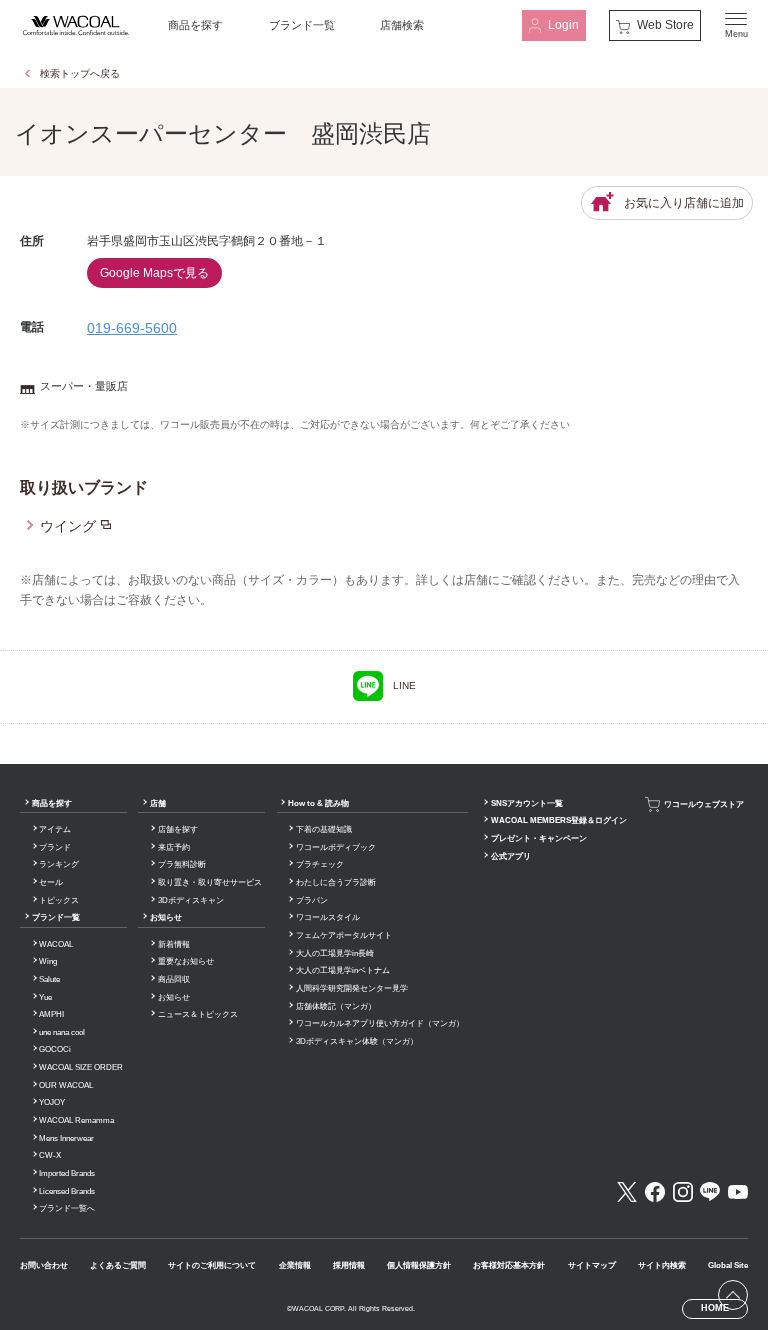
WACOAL (56, 944)
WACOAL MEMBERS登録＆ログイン (559, 820)
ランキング (59, 864)
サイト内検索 (662, 1265)
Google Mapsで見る (154, 273)
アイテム (55, 829)
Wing (48, 961)
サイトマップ (592, 1265)
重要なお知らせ (186, 961)
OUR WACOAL (66, 1085)
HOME (715, 1308)
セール (51, 882)
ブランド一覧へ (67, 1208)
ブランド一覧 (302, 25)
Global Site (728, 1265)
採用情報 (349, 1265)
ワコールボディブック (336, 847)
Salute (49, 979)
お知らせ (166, 917)
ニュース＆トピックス (198, 1014)
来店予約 (174, 847)
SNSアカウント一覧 (527, 803)
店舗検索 (402, 25)
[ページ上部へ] (733, 1295)
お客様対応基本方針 (509, 1265)
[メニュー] (736, 25)
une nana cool (62, 1032)
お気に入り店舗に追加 (684, 203)
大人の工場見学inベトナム (343, 970)
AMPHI (51, 1014)
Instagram (683, 1192)
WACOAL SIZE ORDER (81, 1067)
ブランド (55, 847)
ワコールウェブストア (704, 803)
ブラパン (312, 900)
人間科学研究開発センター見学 (352, 988)
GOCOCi (55, 1049)
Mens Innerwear (66, 1138)
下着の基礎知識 (324, 829)
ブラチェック (320, 864)
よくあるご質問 (118, 1265)
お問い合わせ (44, 1265)
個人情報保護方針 (419, 1265)
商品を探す (195, 25)
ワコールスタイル (328, 917)
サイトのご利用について (212, 1265)
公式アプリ (511, 856)
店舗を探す (178, 829)
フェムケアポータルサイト (344, 935)
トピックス (59, 900)
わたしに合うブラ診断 (336, 882)
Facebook (655, 1192)
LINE (404, 685)
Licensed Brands (67, 1191)
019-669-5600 (132, 328)
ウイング (68, 526)
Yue (45, 997)
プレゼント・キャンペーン (539, 838)
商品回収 (174, 979)
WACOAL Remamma (76, 1120)
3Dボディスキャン (191, 900)
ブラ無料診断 (182, 864)
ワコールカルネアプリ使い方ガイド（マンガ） (380, 1023)
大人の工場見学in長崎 (335, 953)
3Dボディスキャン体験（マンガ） (357, 1041)
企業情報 (295, 1265)
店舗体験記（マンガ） (336, 1006)
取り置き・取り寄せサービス (210, 882)
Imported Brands (67, 1173)
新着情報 (174, 944)
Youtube (738, 1192)
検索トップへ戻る (80, 73)
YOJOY (52, 1102)
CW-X (50, 1155)
